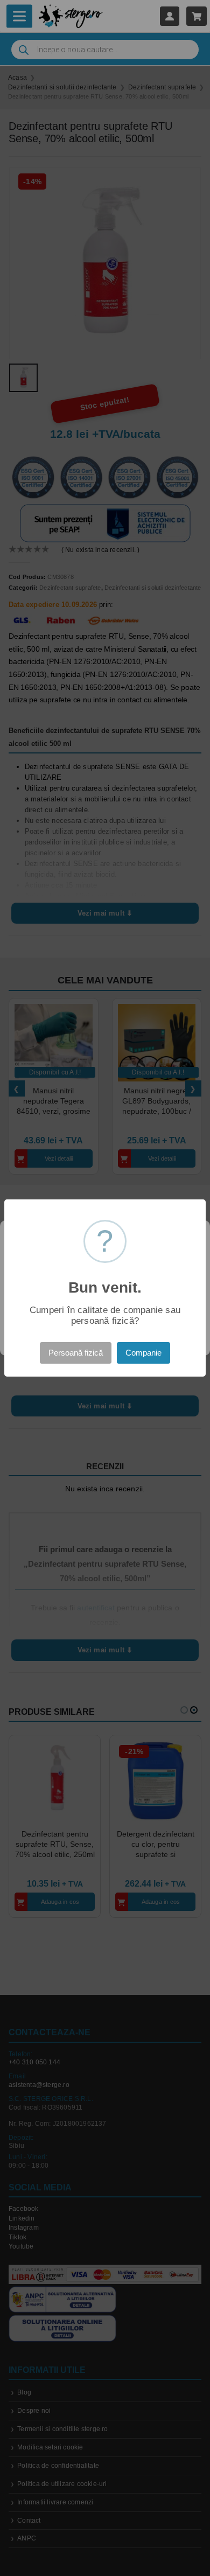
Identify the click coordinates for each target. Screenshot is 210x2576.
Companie (143, 1353)
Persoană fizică (76, 1353)
